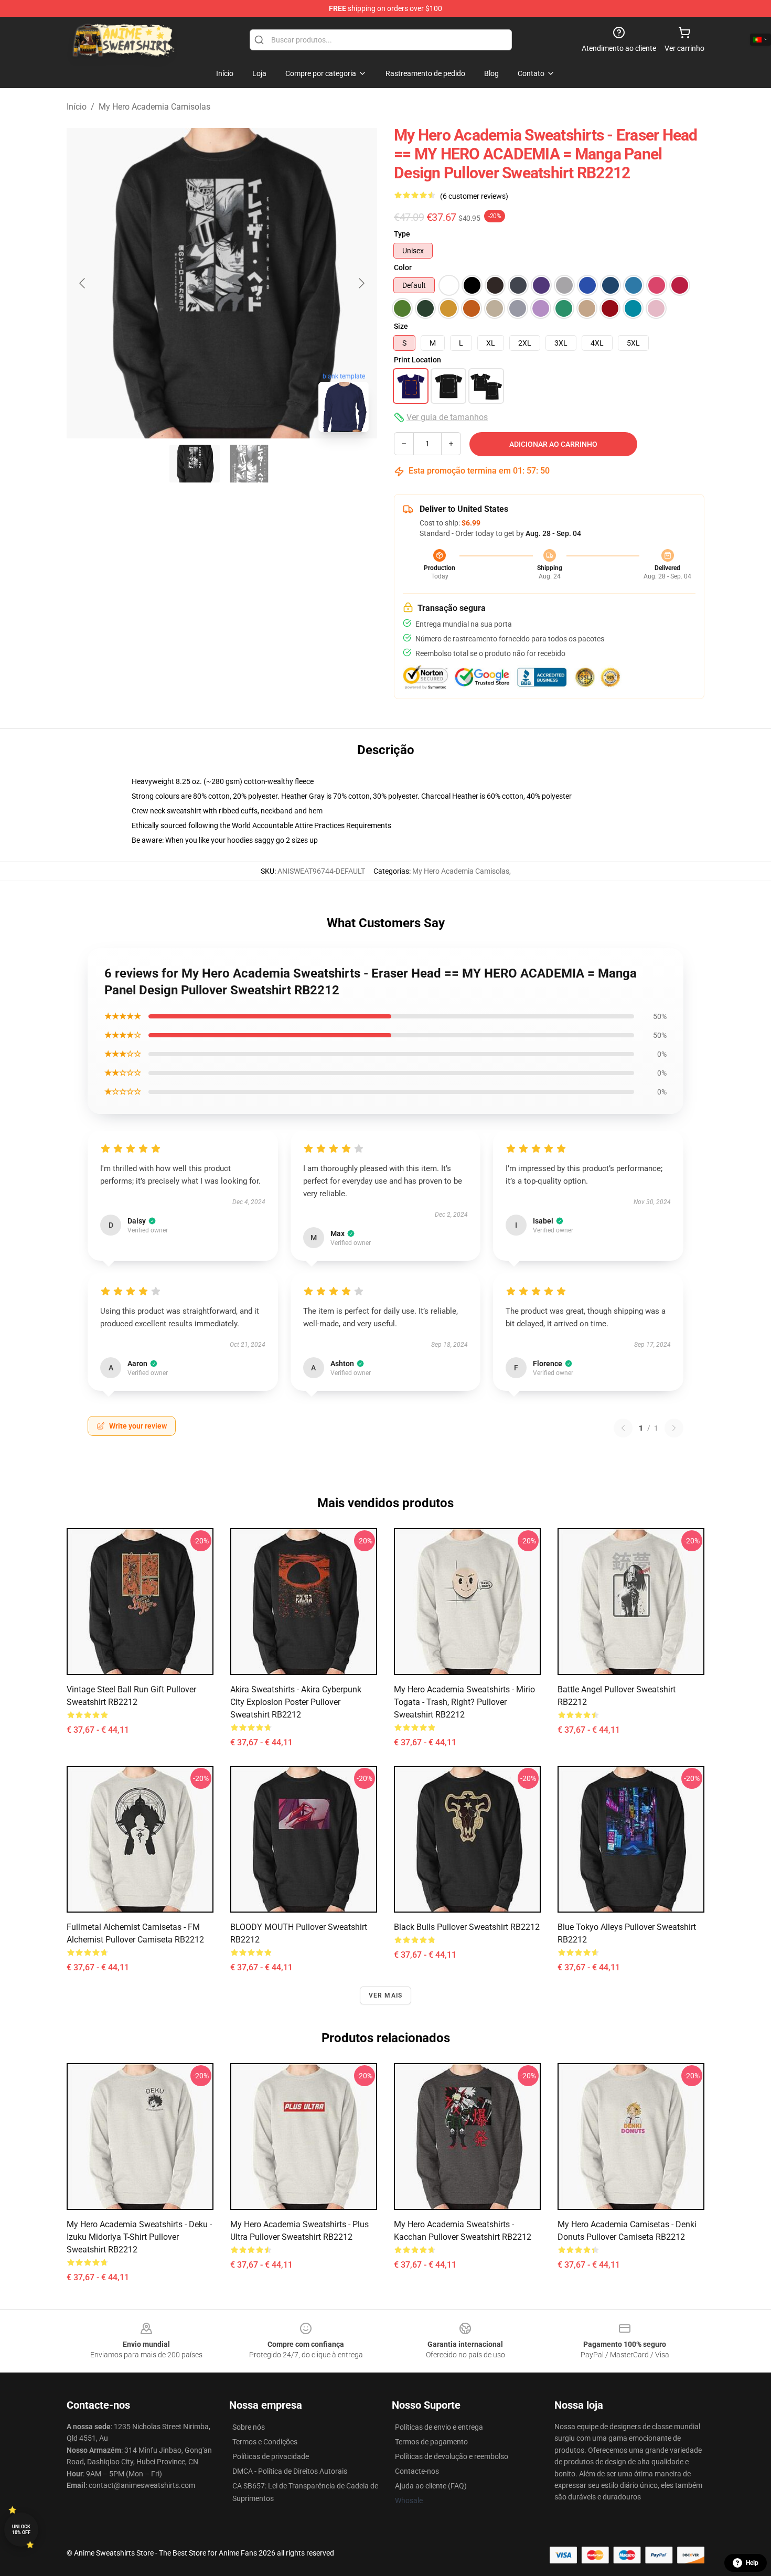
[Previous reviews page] (623, 1428)
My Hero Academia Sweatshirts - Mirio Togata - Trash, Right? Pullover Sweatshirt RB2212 (464, 1702)
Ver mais (386, 1995)
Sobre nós (249, 2427)
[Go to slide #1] (195, 464)
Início (77, 107)
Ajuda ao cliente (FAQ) (431, 2486)
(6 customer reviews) (474, 196)
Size (401, 326)
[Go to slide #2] (249, 464)
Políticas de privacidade (271, 2456)
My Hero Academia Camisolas (154, 107)
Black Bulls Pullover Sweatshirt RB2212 (467, 1927)
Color (403, 267)
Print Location (417, 360)
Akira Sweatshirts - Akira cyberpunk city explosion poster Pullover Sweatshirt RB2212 (296, 1702)
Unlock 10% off (21, 2530)
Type (402, 234)
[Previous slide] (83, 283)
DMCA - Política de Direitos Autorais (290, 2471)
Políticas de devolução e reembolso (452, 2456)
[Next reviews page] (674, 1428)
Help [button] (752, 2563)
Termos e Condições (265, 2442)
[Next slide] (361, 283)
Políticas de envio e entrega (439, 2427)
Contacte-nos (417, 2471)
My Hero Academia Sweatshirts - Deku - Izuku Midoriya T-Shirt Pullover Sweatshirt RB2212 (139, 2237)
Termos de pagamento (431, 2442)
